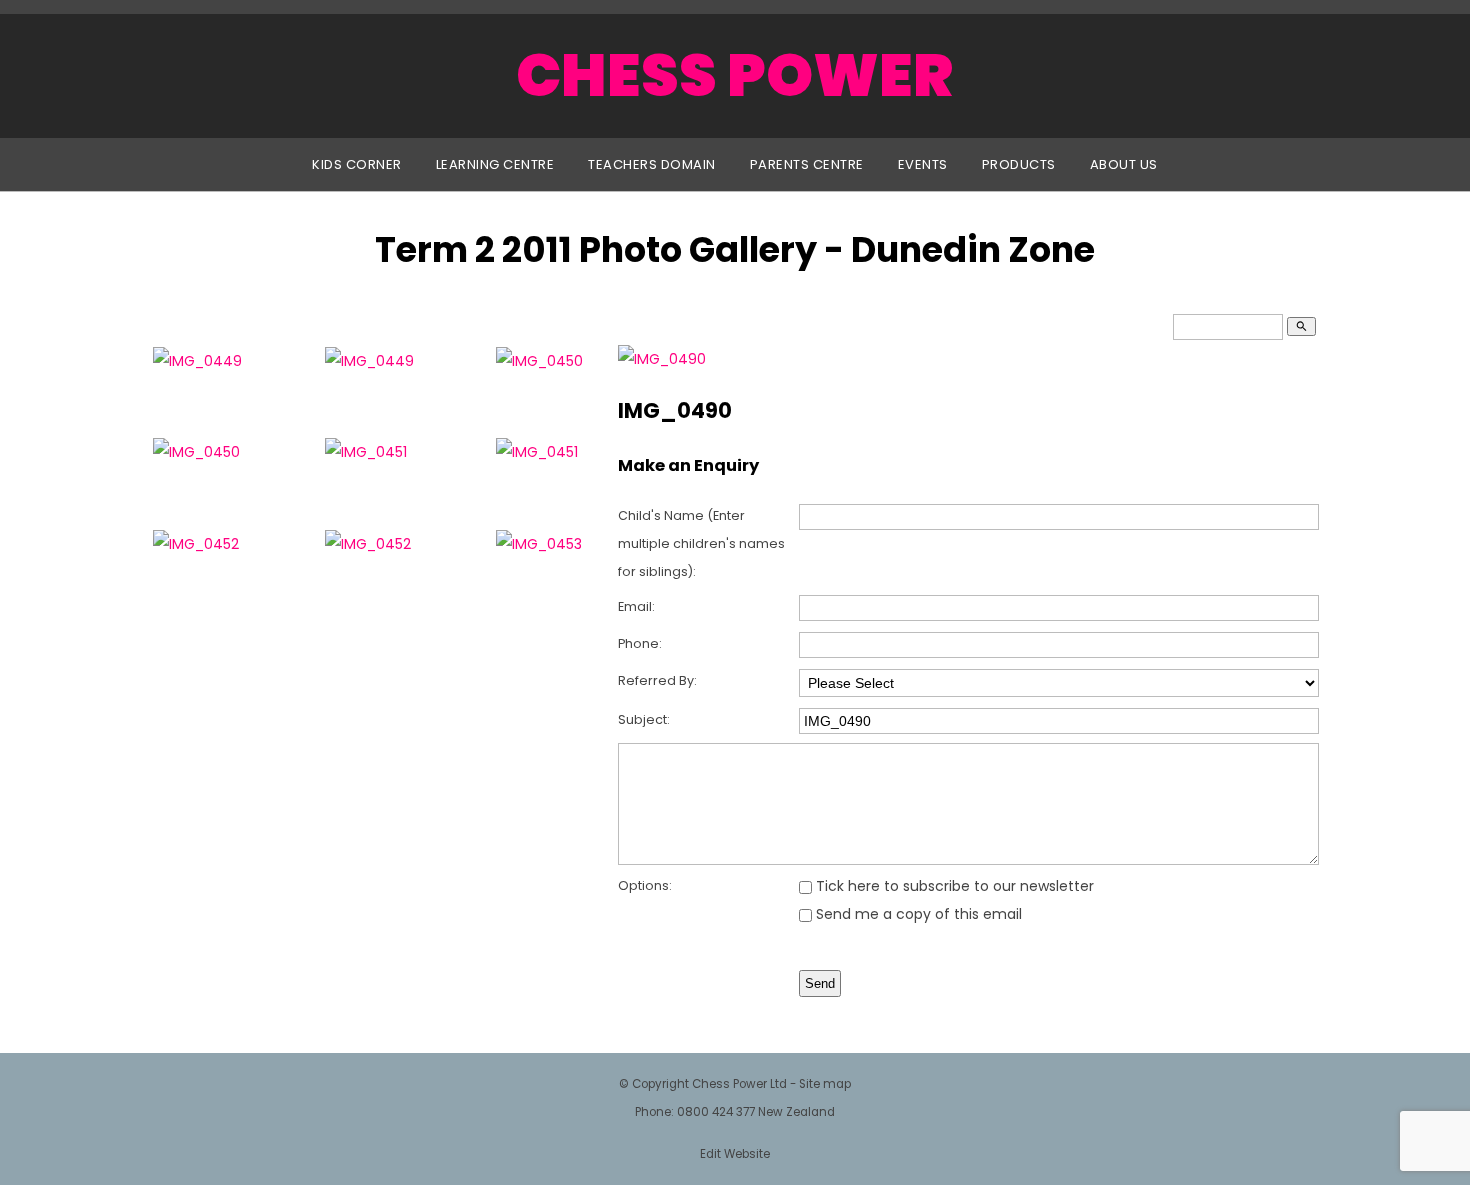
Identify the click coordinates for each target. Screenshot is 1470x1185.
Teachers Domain (652, 164)
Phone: (640, 643)
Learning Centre (495, 164)
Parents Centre (807, 164)
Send (820, 983)
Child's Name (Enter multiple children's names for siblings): (701, 543)
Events (923, 164)
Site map (825, 1084)
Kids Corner (357, 164)
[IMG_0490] (662, 359)
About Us (1124, 164)
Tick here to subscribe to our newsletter (953, 886)
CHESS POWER (734, 75)
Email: (636, 606)
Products (1019, 164)
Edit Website (735, 1154)
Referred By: (657, 680)
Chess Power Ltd (739, 1084)
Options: (645, 885)
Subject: (644, 719)
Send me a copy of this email (917, 914)
